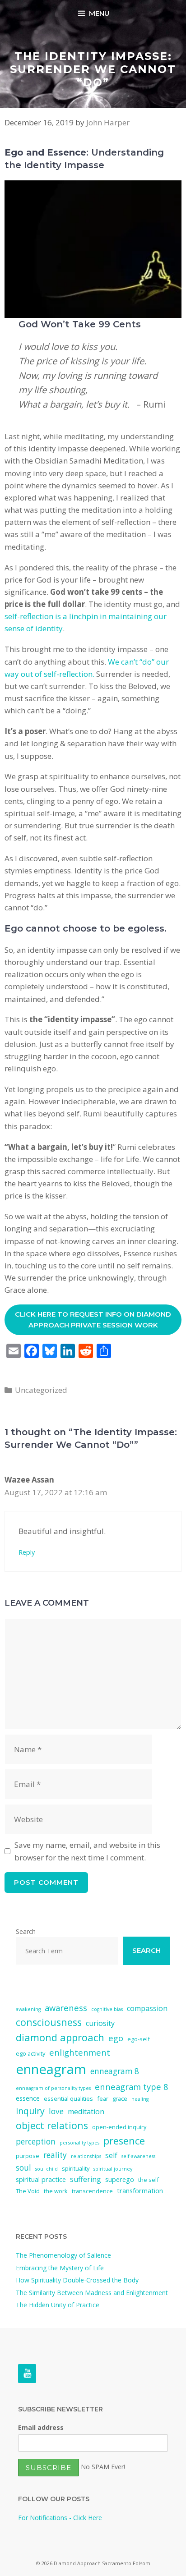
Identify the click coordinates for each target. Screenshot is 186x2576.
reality (55, 2155)
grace (120, 2098)
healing (140, 2099)
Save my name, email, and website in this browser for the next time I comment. (87, 1851)
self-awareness (138, 2156)
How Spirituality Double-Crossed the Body (77, 2280)
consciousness (49, 2022)
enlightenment (80, 2052)
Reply (27, 1552)
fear (103, 2098)
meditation (86, 2112)
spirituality (76, 2168)
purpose (28, 2156)
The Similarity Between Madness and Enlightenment (92, 2293)
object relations (52, 2125)
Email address (41, 2427)
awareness (66, 2008)
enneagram (51, 2069)
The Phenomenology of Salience (63, 2255)
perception (36, 2142)
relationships (86, 2156)
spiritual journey (113, 2169)
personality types (79, 2143)
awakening (28, 2009)
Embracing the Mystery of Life (60, 2268)
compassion (147, 2008)
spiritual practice (41, 2179)
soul (23, 2168)
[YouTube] (27, 2374)
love (56, 2111)
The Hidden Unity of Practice (58, 2305)
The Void (28, 2191)
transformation (140, 2190)
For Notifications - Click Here (60, 2518)
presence (124, 2141)
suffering (86, 2179)
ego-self (139, 2039)
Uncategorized (41, 1390)
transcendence (92, 2191)
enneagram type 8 (131, 2087)
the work (56, 2191)
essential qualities (68, 2098)
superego (120, 2179)
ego (116, 2038)
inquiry (30, 2111)
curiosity (100, 2023)
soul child (46, 2169)
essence (28, 2098)
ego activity (30, 2053)
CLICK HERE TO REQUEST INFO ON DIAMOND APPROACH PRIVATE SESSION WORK (93, 1320)
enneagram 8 (115, 2071)
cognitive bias (107, 2009)
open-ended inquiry (119, 2127)
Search (26, 1931)
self (111, 2155)
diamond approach (60, 2037)
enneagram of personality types (53, 2088)
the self (149, 2180)
